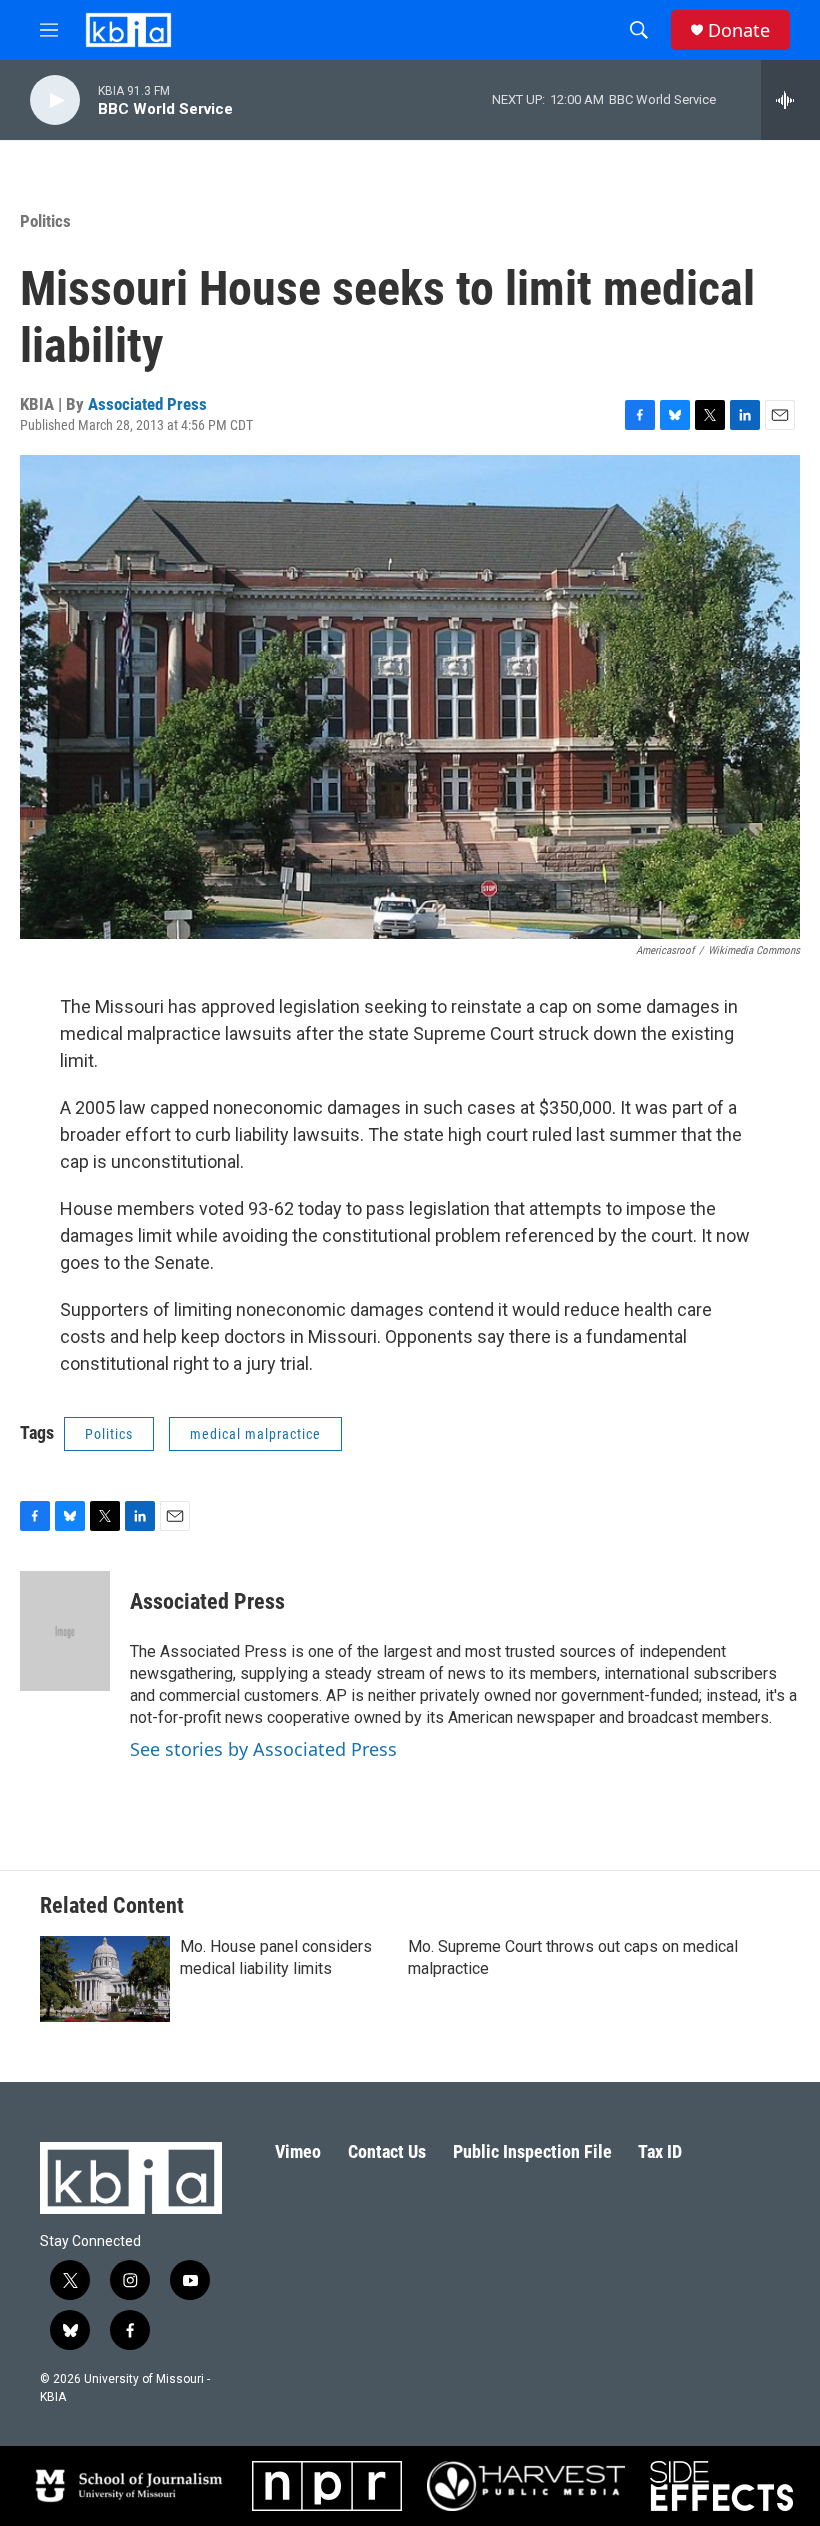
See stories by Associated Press (263, 1749)
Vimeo (298, 2151)
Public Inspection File (532, 2151)
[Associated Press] (65, 1631)
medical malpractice (255, 1434)
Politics (45, 221)
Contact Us (387, 2151)
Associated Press (147, 404)
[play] (55, 100)
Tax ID (660, 2151)
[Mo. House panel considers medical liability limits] (105, 1979)
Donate (739, 30)
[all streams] (790, 100)
